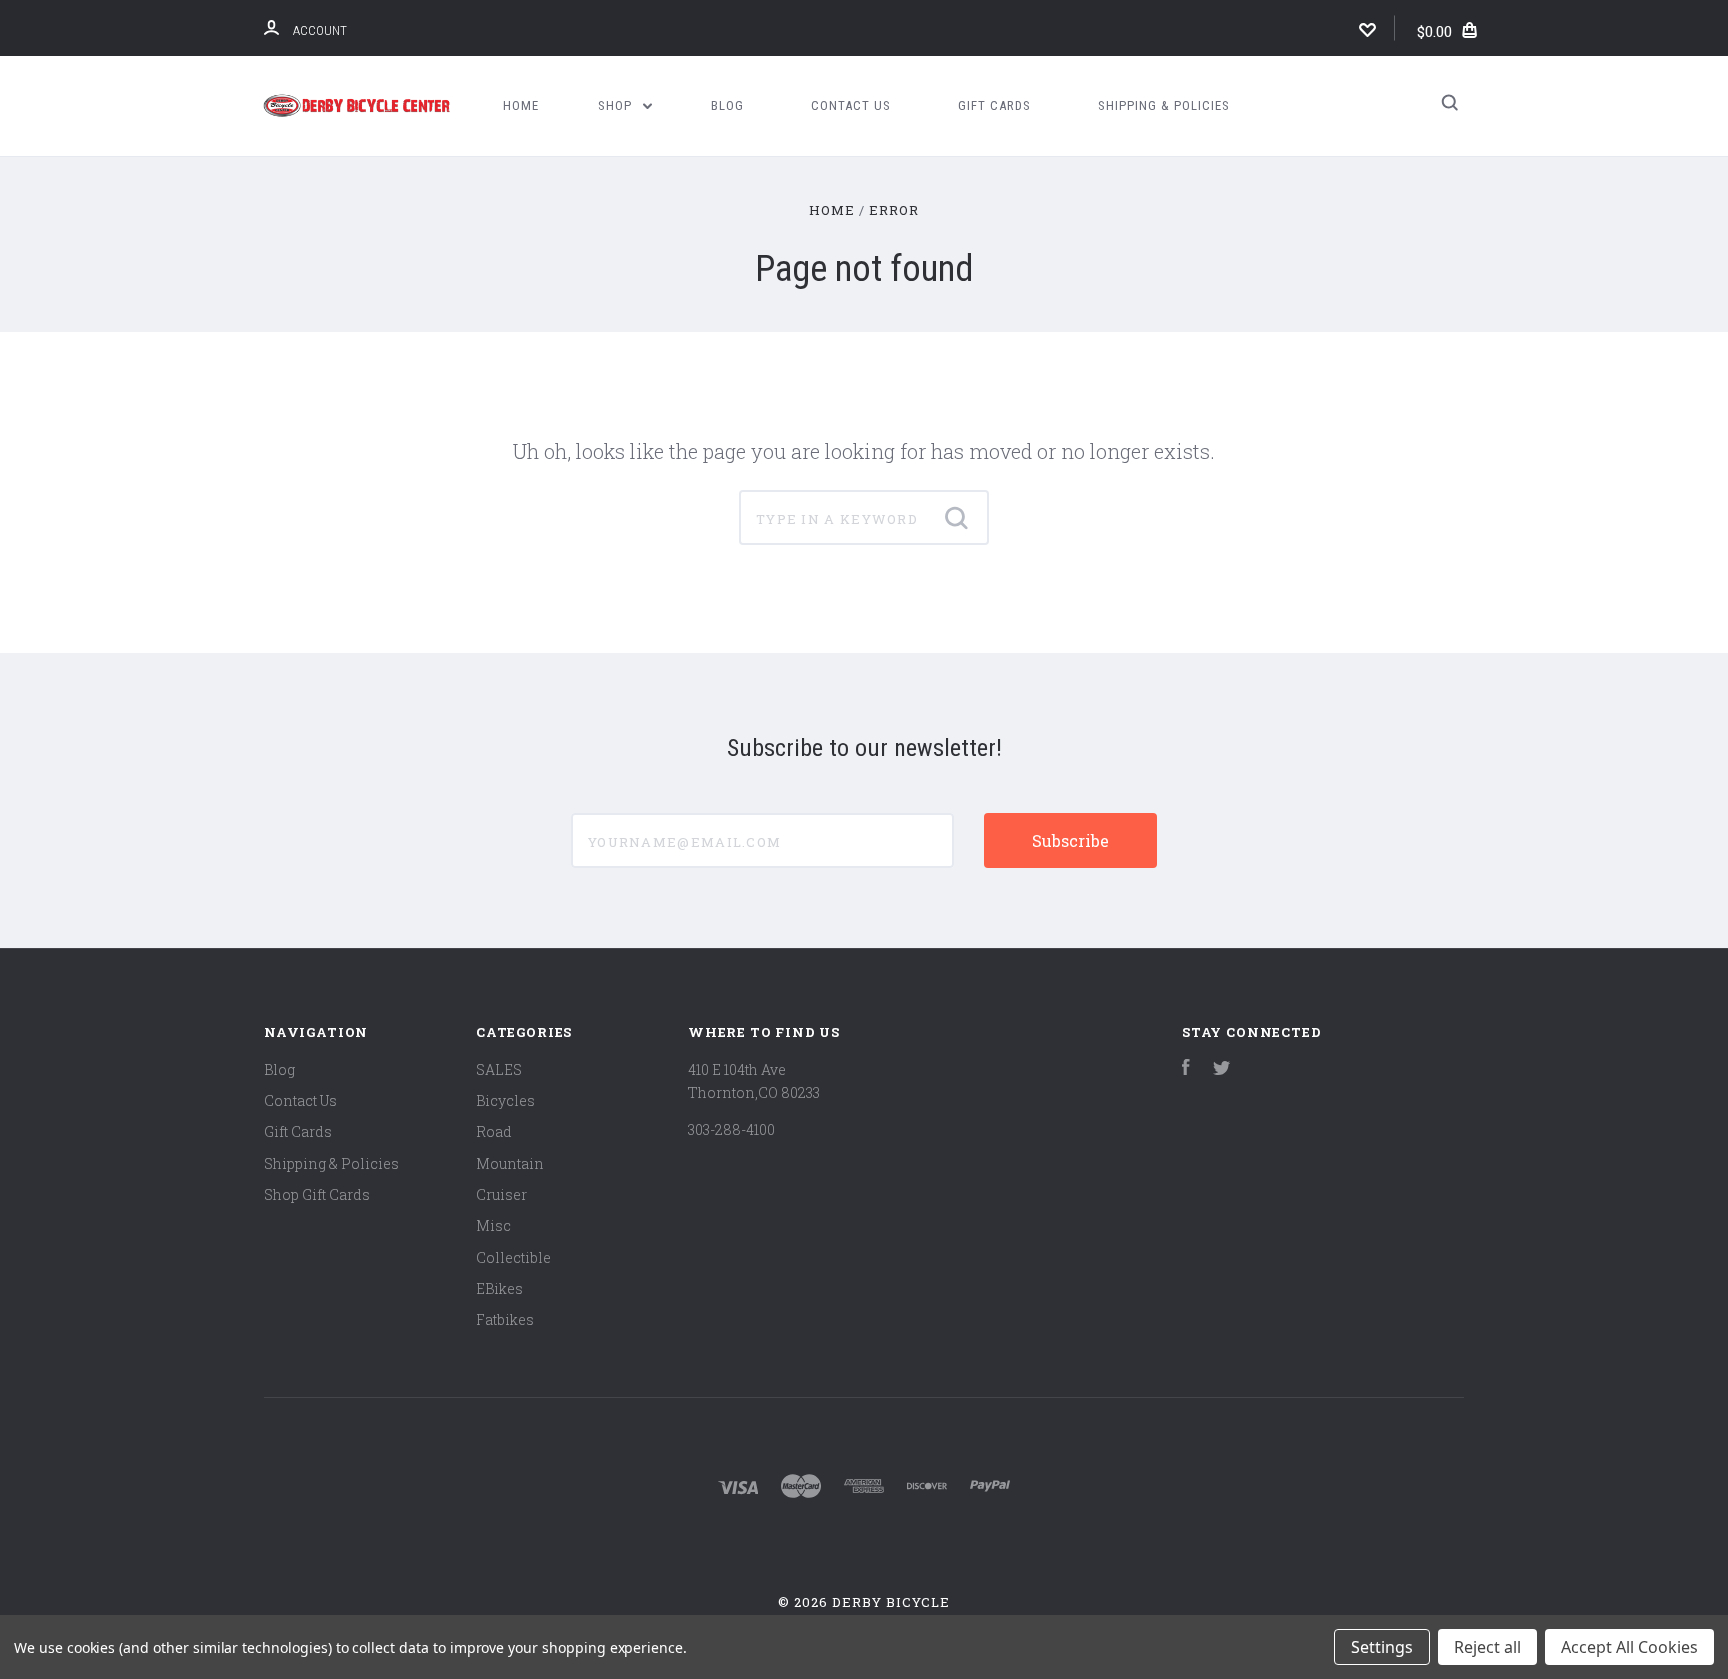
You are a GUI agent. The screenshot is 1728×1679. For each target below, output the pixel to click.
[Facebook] (1186, 1069)
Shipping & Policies (1164, 105)
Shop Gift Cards (317, 1194)
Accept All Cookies (1629, 1647)
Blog (727, 105)
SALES (499, 1069)
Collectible (513, 1257)
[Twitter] (1222, 1069)
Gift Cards (994, 105)
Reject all (1487, 1647)
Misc (493, 1225)
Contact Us (851, 105)
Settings (1382, 1647)
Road (494, 1131)
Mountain (510, 1163)
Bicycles (505, 1100)
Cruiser (501, 1194)
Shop (617, 105)
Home (521, 105)
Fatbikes (505, 1319)
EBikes (499, 1288)
